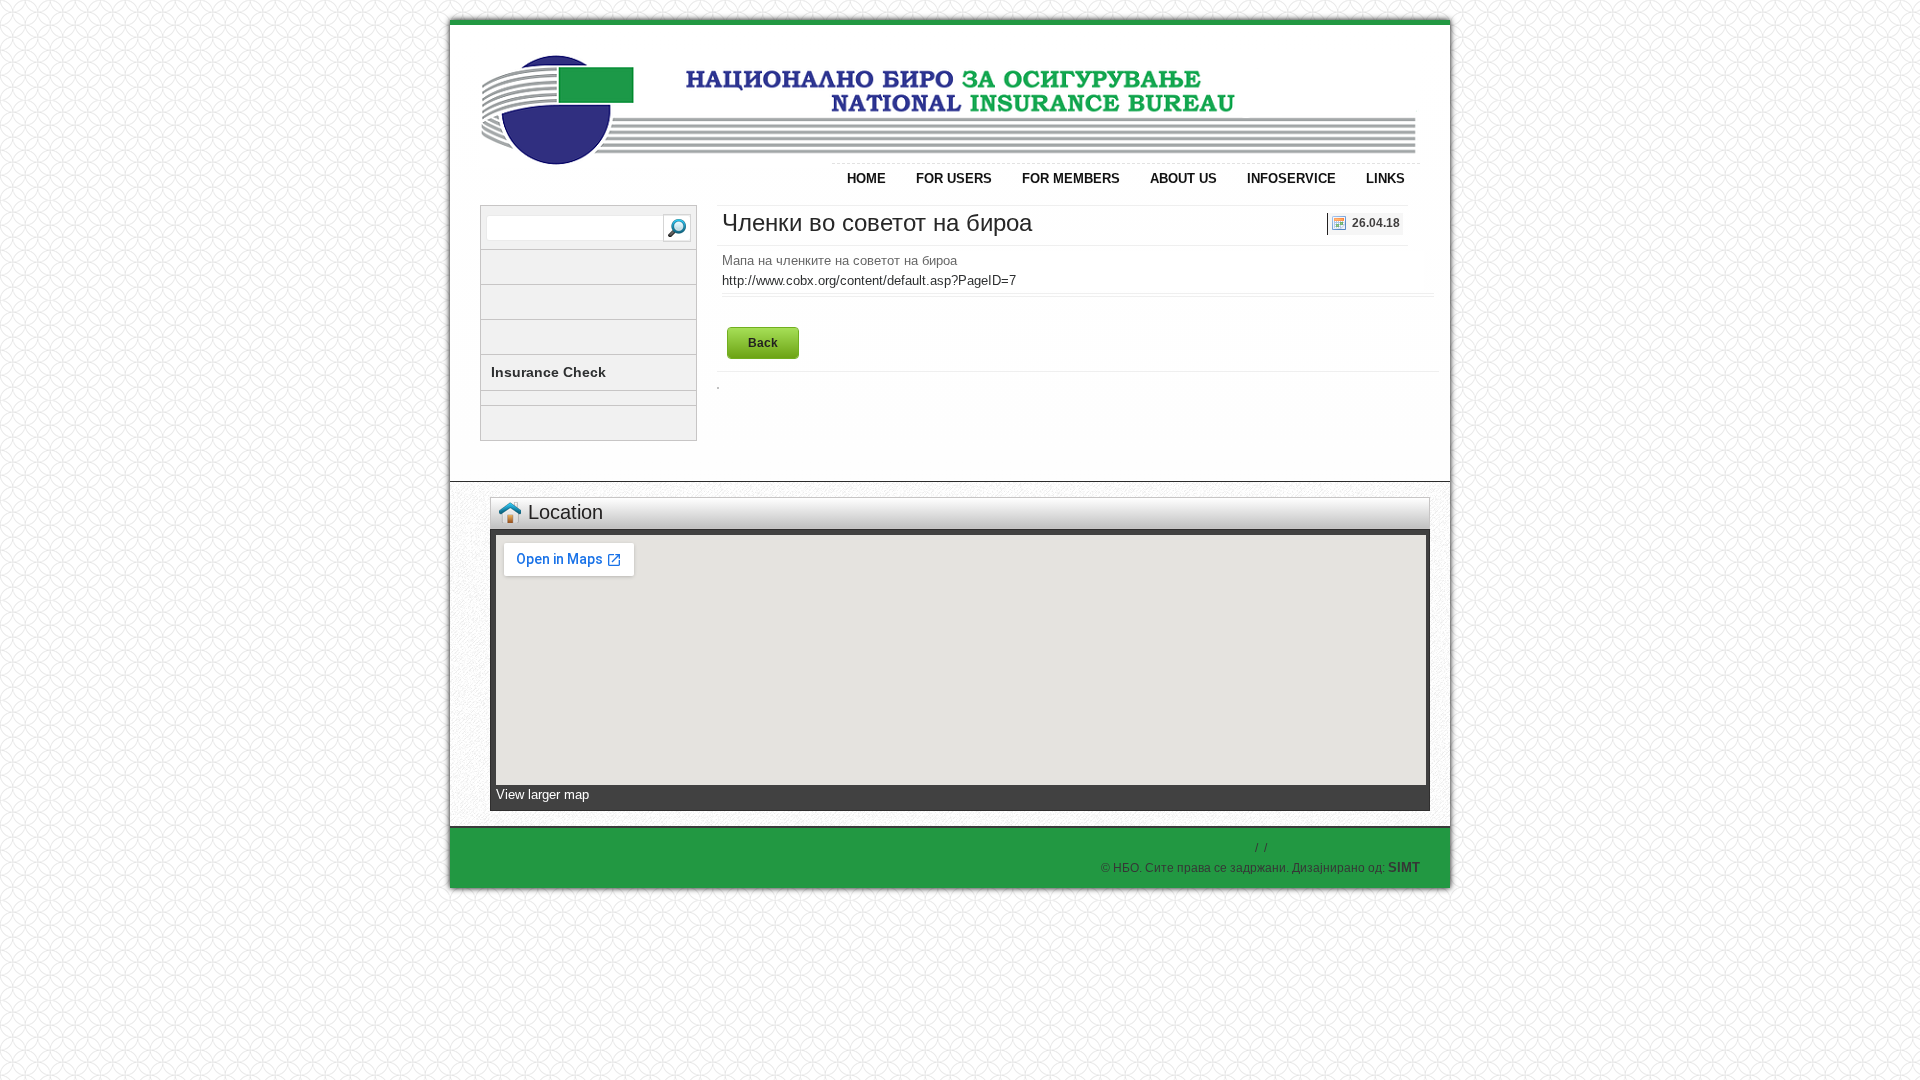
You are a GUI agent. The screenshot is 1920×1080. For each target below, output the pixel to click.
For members (1071, 178)
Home (866, 178)
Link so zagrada (650, 92)
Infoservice (1291, 178)
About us (1183, 178)
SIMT (1404, 867)
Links (1385, 178)
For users (954, 178)
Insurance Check (548, 372)
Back (763, 343)
